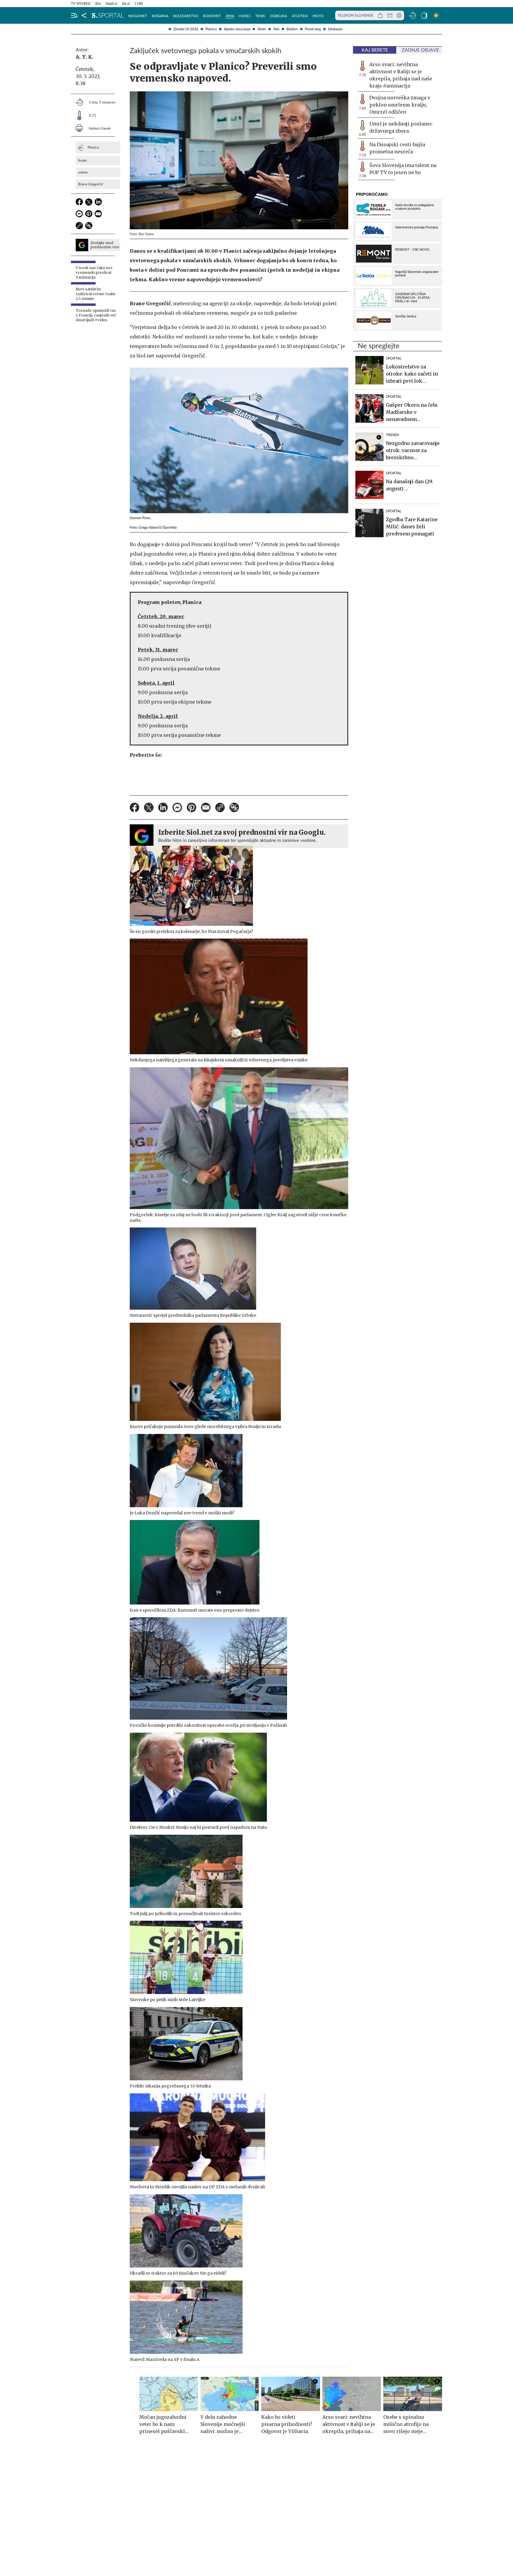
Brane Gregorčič (91, 184)
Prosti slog (313, 29)
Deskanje (335, 29)
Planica (211, 29)
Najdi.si (111, 4)
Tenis (260, 16)
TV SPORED (81, 4)
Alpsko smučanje (237, 29)
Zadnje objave (420, 50)
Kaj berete (375, 50)
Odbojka (278, 16)
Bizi (98, 4)
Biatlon (292, 29)
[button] (74, 15)
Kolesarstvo (186, 16)
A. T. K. (85, 57)
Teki (276, 29)
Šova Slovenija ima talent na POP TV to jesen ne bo (403, 169)
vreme (83, 172)
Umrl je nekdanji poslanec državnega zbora (401, 127)
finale (82, 160)
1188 (139, 4)
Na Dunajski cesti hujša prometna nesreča (397, 148)
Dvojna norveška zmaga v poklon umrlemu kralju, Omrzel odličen (400, 105)
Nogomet (138, 16)
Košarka (160, 16)
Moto (318, 16)
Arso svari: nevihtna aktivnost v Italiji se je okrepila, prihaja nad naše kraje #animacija (401, 75)
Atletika (300, 16)
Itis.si (126, 4)
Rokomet (212, 16)
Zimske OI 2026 (186, 29)
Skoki (262, 29)
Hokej (245, 16)
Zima (230, 16)
